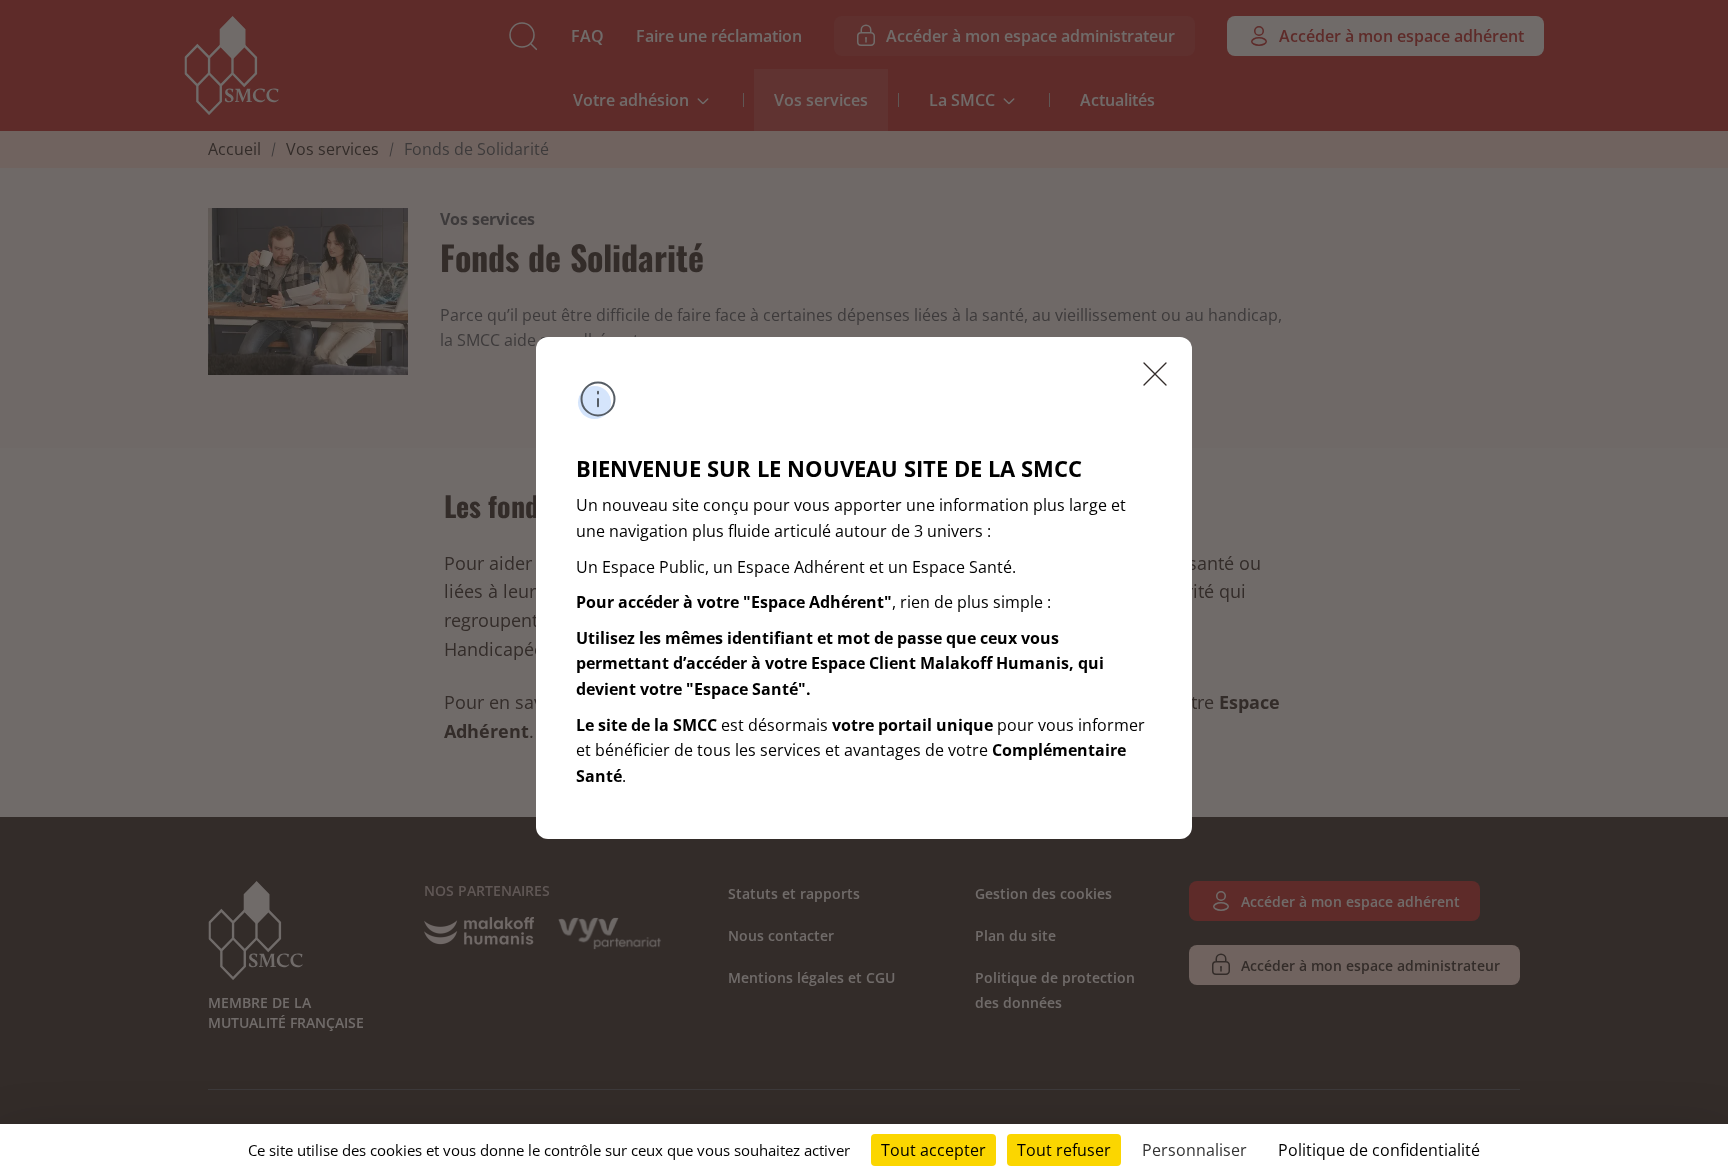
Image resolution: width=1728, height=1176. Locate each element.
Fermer (1155, 374)
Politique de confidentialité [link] (1379, 1150)
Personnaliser (1194, 1150)
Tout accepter (933, 1150)
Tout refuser (1064, 1150)
